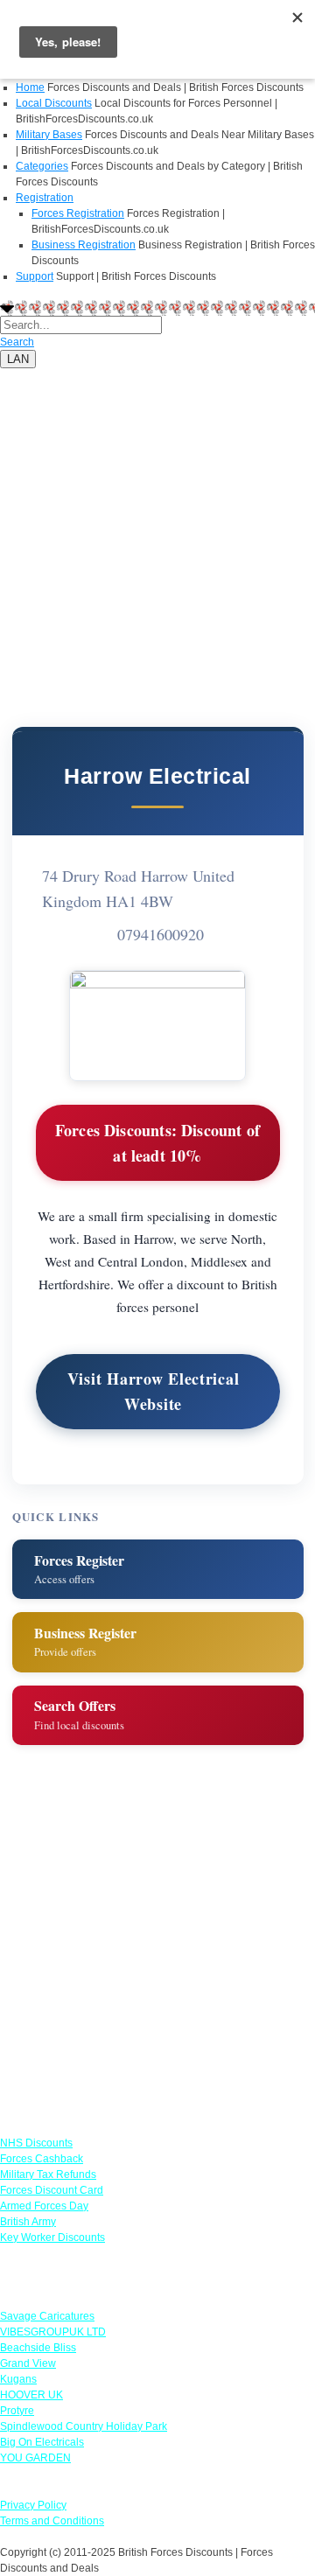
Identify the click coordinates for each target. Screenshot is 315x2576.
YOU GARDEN (35, 2458)
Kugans (18, 2379)
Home (30, 87)
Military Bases (49, 135)
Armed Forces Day (44, 2206)
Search (17, 342)
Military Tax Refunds (48, 2175)
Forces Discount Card (52, 2190)
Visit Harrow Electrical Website (154, 1391)
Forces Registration (78, 213)
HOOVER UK (31, 2395)
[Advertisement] (157, 526)
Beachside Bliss (38, 2348)
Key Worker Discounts (52, 2237)
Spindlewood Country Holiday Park (84, 2426)
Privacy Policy (33, 2505)
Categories (42, 166)
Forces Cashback (42, 2159)
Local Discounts (54, 103)
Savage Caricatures (47, 2316)
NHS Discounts (36, 2143)
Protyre (17, 2411)
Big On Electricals (42, 2442)
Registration (45, 198)
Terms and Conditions (52, 2521)
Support (35, 276)
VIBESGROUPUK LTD (53, 2332)
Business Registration (84, 245)
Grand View (28, 2363)
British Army (28, 2222)
